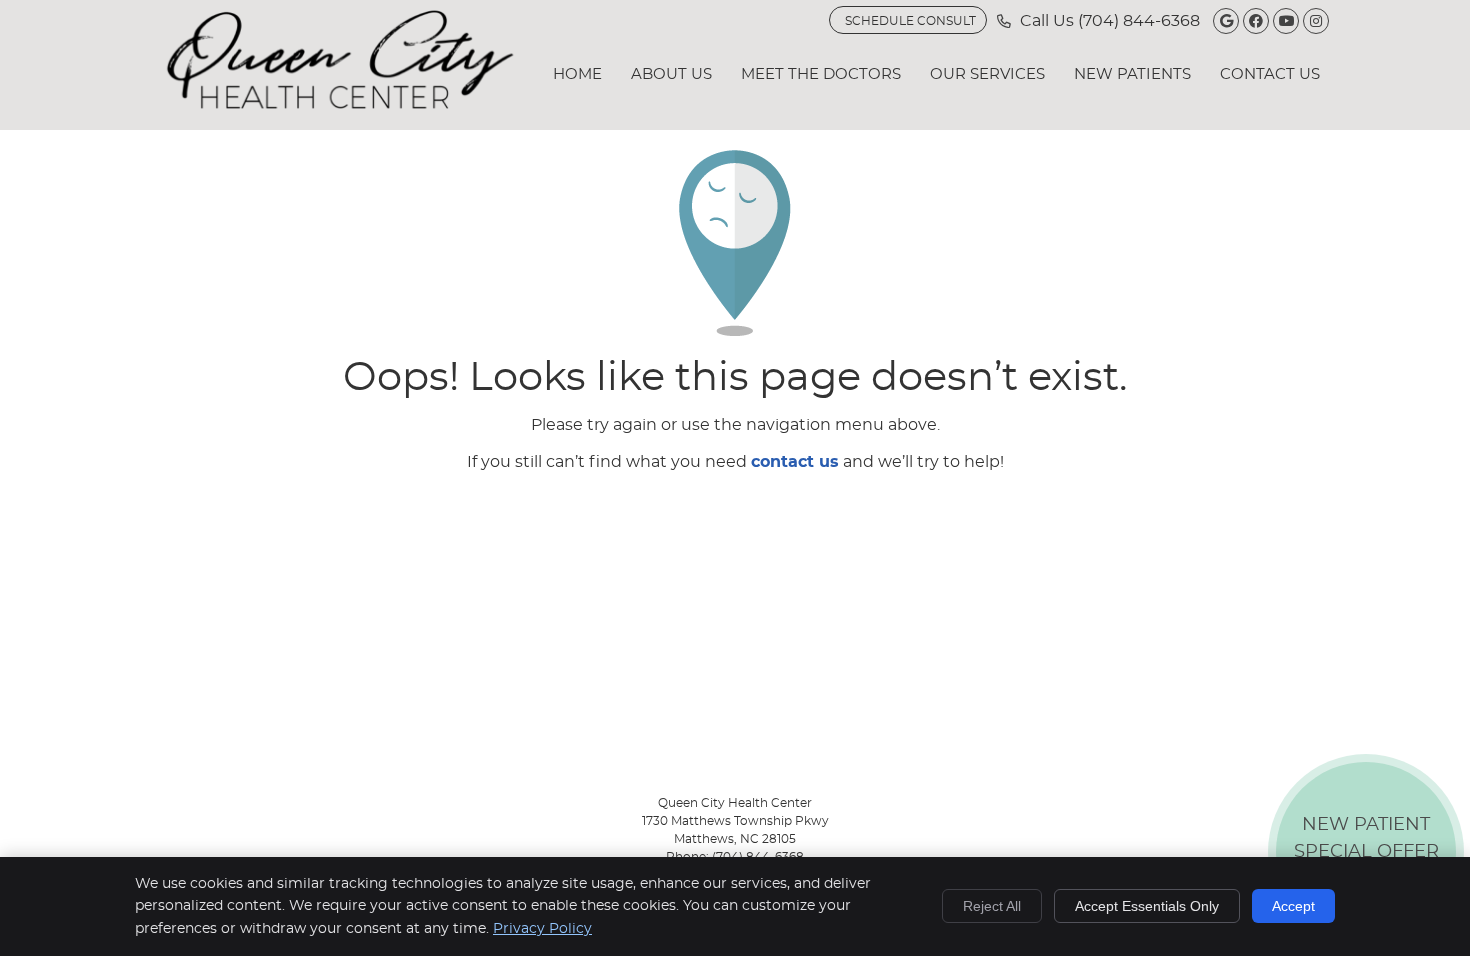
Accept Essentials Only (1147, 906)
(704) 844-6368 (1139, 21)
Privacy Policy (542, 929)
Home (577, 74)
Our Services (987, 74)
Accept (1293, 906)
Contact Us (1270, 74)
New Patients (1132, 74)
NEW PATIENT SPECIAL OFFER (1366, 856)
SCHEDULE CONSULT (910, 21)
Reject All (992, 906)
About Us (671, 74)
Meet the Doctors (821, 74)
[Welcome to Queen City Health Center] (340, 104)
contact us (795, 462)
